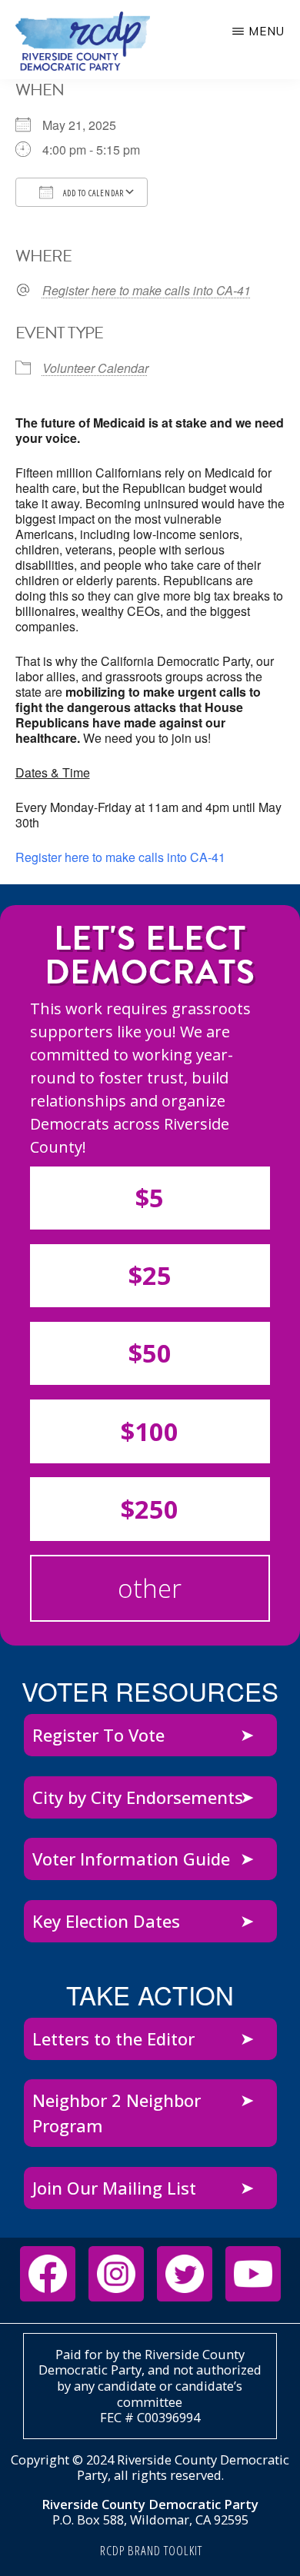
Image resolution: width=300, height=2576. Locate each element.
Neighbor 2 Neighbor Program (117, 2113)
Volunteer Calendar (95, 368)
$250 (150, 1509)
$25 (150, 1275)
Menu (267, 31)
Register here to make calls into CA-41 (147, 291)
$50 (150, 1353)
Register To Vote (98, 1735)
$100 (150, 1431)
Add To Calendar (92, 193)
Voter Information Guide (131, 1859)
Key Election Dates (106, 1921)
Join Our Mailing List (114, 2188)
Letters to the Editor (113, 2039)
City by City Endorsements (138, 1797)
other (150, 1588)
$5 (150, 1198)
